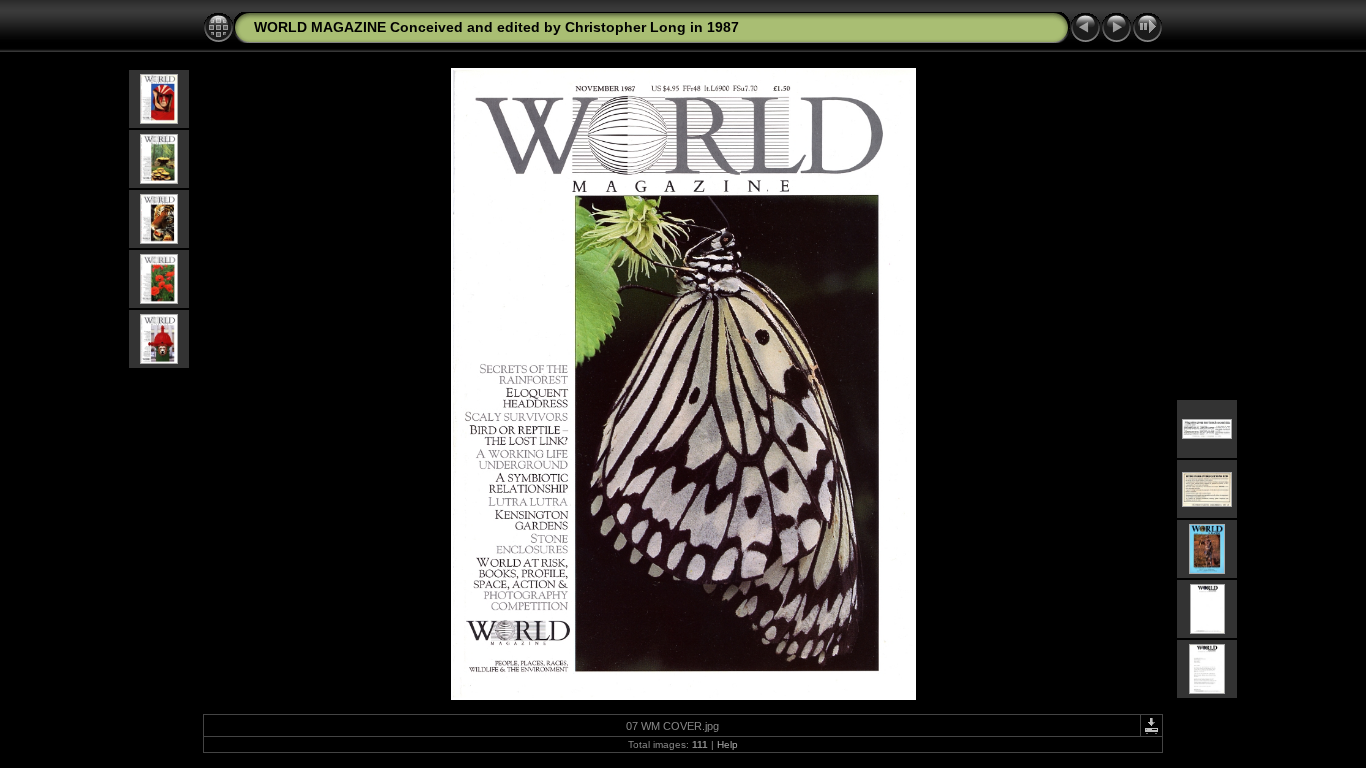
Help (727, 744)
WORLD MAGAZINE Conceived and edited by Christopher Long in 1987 (496, 27)
